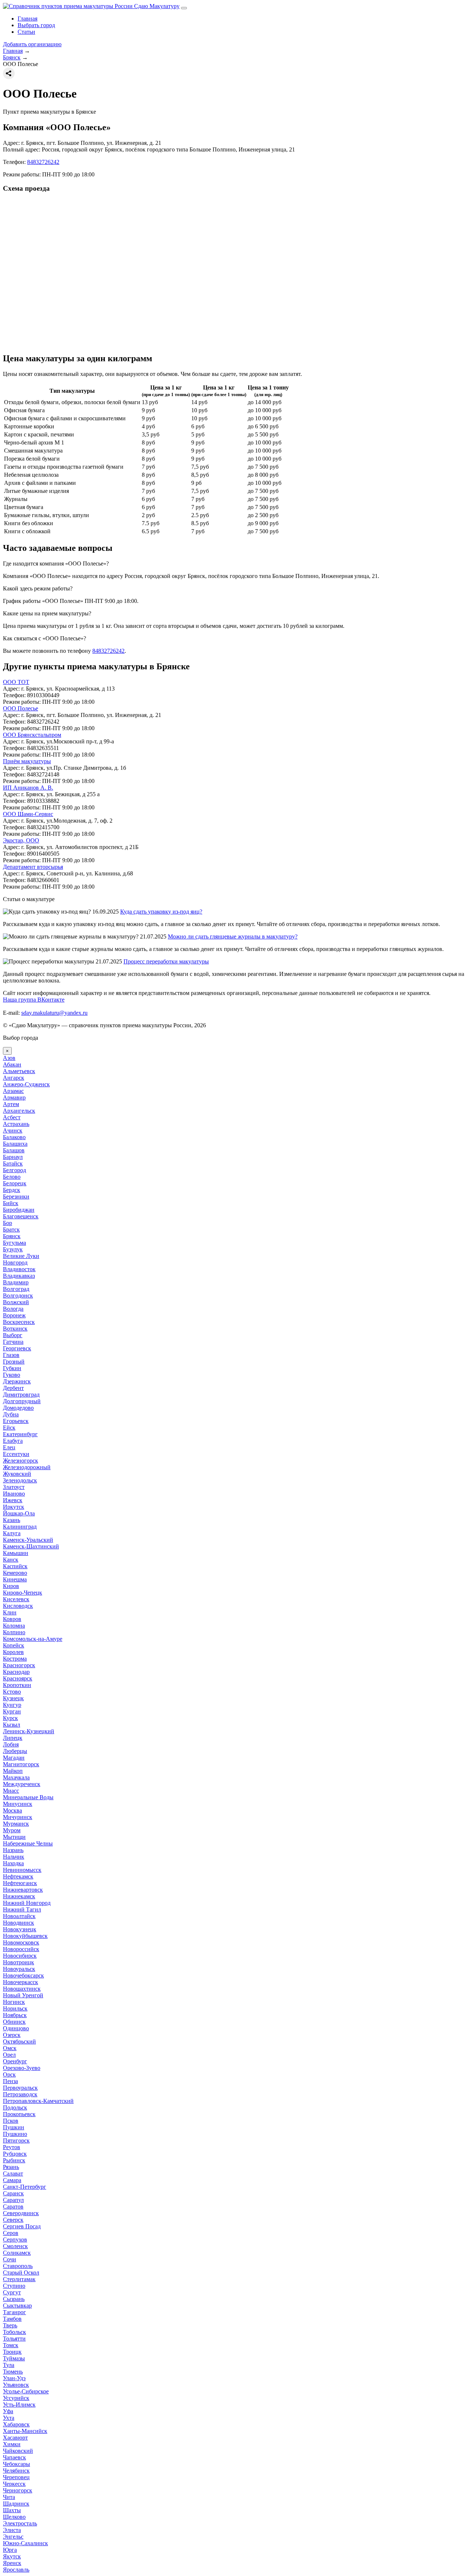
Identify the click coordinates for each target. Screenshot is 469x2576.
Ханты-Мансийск (25, 2431)
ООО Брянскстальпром (32, 735)
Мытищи (14, 1837)
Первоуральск (20, 2088)
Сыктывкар (17, 2306)
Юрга (10, 2550)
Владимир (16, 1282)
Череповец (16, 2477)
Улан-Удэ (14, 2378)
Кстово (12, 1692)
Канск (11, 1560)
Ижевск (13, 1500)
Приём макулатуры (27, 761)
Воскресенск (19, 1322)
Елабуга (13, 1441)
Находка (13, 1863)
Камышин (16, 1553)
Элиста (12, 2530)
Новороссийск (21, 1949)
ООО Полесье (21, 708)
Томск (11, 2345)
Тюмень (13, 2372)
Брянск (12, 1236)
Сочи (10, 2259)
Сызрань (14, 2299)
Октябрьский (19, 2041)
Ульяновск (16, 2385)
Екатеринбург (20, 1434)
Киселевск (16, 1599)
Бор (8, 1223)
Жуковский (17, 1474)
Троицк (12, 2352)
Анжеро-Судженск (26, 1084)
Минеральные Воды (28, 1797)
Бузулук (13, 1249)
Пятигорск (16, 2140)
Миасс (11, 1791)
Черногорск (18, 2490)
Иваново (14, 1494)
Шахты (12, 2510)
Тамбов (12, 2319)
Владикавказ (19, 1276)
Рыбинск (14, 2160)
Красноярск (18, 1678)
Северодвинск (21, 2213)
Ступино (14, 2286)
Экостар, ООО (21, 840)
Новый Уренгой (23, 1995)
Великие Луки (21, 1256)
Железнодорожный (27, 1467)
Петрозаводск (20, 2094)
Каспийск (15, 1566)
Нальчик (14, 1857)
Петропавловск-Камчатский (38, 2101)
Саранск (13, 2193)
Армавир (14, 1097)
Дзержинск (17, 1381)
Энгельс (13, 2537)
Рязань (11, 2167)
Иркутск (14, 1507)
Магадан (14, 1758)
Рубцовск (15, 2154)
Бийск (11, 1203)
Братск (11, 1230)
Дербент (13, 1388)
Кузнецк (13, 1698)
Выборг (13, 1335)
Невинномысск (22, 1870)
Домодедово (18, 1408)
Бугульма (14, 1243)
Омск (10, 2048)
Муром (12, 1830)
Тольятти (14, 2339)
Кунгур (12, 1705)
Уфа (8, 2411)
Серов (11, 2233)
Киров (11, 1586)
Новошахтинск (22, 1989)
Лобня (11, 1744)
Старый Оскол (21, 2273)
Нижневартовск (23, 1890)
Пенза (10, 2081)
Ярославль (16, 2570)
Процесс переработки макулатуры (166, 961)
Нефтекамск (18, 1876)
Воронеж (14, 1315)
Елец (9, 1447)
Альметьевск (19, 1071)
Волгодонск (18, 1296)
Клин (10, 1612)
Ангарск (14, 1078)
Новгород (15, 1263)
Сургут (12, 2292)
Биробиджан (19, 1210)
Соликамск (17, 2253)
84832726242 (43, 162)
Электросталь (20, 2523)
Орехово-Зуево (22, 2068)
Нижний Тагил (22, 1909)
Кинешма (15, 1579)
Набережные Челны (28, 1843)
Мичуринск (18, 1817)
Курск (10, 1718)
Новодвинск (19, 1923)
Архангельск (19, 1111)
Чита (9, 2497)
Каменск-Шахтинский (31, 1546)
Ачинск (13, 1130)
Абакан (12, 1064)
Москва (12, 1810)
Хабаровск (16, 2424)
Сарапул (13, 2200)
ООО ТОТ (16, 682)
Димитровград (21, 1395)
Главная (27, 19)
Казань (12, 1520)
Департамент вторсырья (33, 867)
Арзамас (13, 1091)
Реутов (12, 2147)
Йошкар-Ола (19, 1513)
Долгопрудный (22, 1401)
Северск (13, 2220)
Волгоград (16, 1289)
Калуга (12, 1533)
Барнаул (13, 1157)
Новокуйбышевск (25, 1936)
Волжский (16, 1302)
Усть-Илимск (19, 2405)
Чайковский (18, 2451)
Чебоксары (16, 2464)
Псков (11, 2121)
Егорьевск (16, 1421)
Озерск (12, 2035)
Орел (9, 2055)
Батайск (13, 1163)
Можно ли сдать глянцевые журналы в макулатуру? (233, 936)
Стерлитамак (19, 2279)
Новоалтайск (19, 1916)
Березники (16, 1196)
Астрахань (16, 1124)
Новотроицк (19, 1962)
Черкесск (14, 2484)
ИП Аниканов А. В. (28, 788)
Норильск (15, 2008)
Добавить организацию (32, 44)
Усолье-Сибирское (26, 2391)
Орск (9, 2074)
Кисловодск (18, 1606)
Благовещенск (21, 1216)
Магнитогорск (21, 1764)
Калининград (20, 1527)
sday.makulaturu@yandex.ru (54, 1013)
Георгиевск (17, 1348)
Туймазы (14, 2358)
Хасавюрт (15, 2438)
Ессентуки (16, 1454)
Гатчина (13, 1342)
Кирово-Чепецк (23, 1593)
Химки (12, 2444)
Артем (11, 1104)
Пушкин (14, 2127)
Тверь (10, 2325)
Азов (9, 1058)
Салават (13, 2173)
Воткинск (15, 1329)
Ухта (9, 2418)
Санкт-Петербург (25, 2187)
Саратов (13, 2207)
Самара (12, 2180)
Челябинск (16, 2471)
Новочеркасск (21, 1982)
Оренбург (15, 2061)
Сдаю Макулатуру (156, 6)
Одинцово (16, 2028)
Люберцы (15, 1751)
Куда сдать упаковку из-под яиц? (161, 912)
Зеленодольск (20, 1480)
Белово (12, 1177)
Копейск (14, 1645)
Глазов (11, 1355)
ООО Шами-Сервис (28, 814)
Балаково (14, 1137)
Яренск (12, 2563)
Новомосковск (21, 1942)
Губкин (12, 1368)
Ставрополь (18, 2266)
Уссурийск (16, 2398)
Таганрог (14, 2312)
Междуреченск (22, 1784)
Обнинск (14, 2022)
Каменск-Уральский (28, 1540)
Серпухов (15, 2240)
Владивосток (19, 1269)
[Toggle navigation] (184, 8)
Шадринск (16, 2504)
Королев (13, 1652)
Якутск (12, 2556)
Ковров (12, 1619)
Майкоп (13, 1771)
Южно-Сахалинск (25, 2543)
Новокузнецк (20, 1929)
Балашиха (15, 1144)
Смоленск (15, 2246)
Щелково (14, 2517)
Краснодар (16, 1672)
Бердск (12, 1190)
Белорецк (15, 1183)
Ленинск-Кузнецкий (29, 1731)
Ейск (9, 1428)
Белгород (14, 1170)
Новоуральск (19, 1969)
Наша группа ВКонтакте (34, 1000)
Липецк (13, 1738)
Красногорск (19, 1665)
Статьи (26, 32)
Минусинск (18, 1804)
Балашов (14, 1150)
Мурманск (16, 1824)
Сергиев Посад (22, 2226)
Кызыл (12, 1725)
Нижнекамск (19, 1896)
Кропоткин (17, 1685)
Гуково (12, 1375)
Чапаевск (14, 2457)
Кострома (15, 1659)
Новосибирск (20, 1956)
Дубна (11, 1414)
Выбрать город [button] (36, 25)
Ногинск (14, 2002)
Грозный (14, 1362)
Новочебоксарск (23, 1975)
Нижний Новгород (27, 1903)
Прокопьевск (19, 2114)
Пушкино (15, 2134)
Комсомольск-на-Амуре (33, 1639)
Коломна (14, 1626)
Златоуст (14, 1487)
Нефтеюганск (20, 1883)
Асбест (12, 1117)
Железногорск (21, 1461)
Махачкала (16, 1777)
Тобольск (14, 2332)
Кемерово (15, 1573)
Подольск (15, 2107)
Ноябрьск (15, 2015)
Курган (12, 1711)
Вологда (13, 1309)
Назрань (13, 1850)
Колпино (14, 1632)
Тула (9, 2365)
